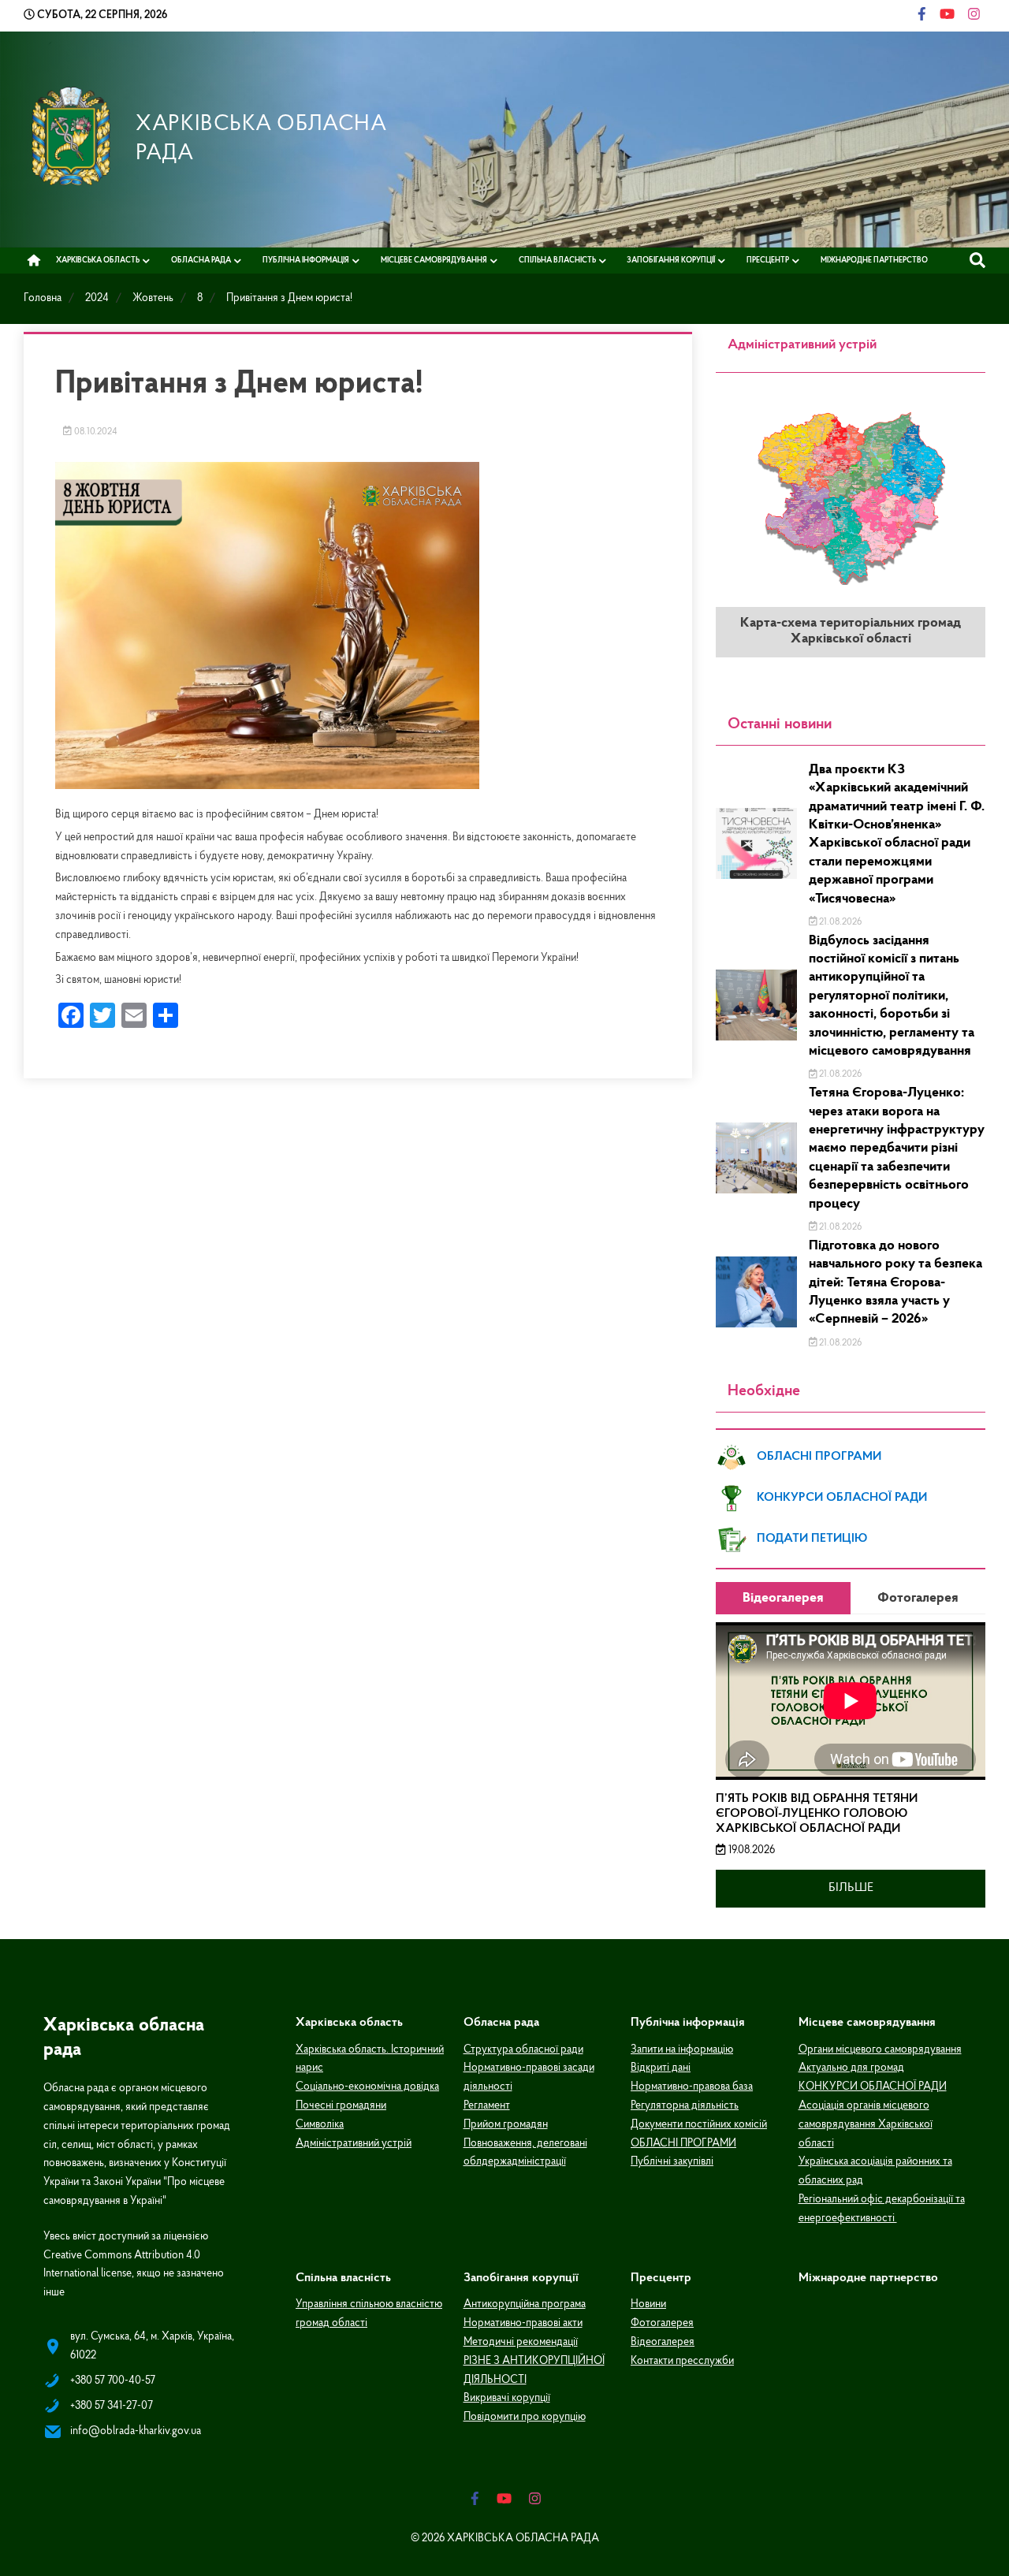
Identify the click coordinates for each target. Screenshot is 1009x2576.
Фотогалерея (662, 2323)
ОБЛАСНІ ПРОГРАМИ (819, 1457)
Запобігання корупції (671, 261)
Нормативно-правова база (692, 2087)
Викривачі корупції (507, 2398)
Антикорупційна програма (525, 2304)
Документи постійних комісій (699, 2125)
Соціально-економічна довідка (367, 2087)
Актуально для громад (851, 2068)
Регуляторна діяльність (685, 2106)
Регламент (487, 2106)
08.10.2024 (95, 432)
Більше (851, 1888)
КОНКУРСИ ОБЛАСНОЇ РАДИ (842, 1498)
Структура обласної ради (523, 2050)
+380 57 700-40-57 (113, 2381)
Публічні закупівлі (672, 2162)
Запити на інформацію (682, 2050)
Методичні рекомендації (521, 2342)
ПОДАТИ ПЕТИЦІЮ (812, 1539)
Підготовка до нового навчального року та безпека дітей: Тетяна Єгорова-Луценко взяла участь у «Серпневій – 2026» (895, 1283)
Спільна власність (557, 261)
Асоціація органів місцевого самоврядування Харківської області (866, 2125)
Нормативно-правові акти (523, 2323)
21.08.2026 (839, 922)
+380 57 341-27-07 (112, 2406)
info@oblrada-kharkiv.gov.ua (136, 2431)
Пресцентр (768, 261)
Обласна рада (201, 261)
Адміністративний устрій (354, 2144)
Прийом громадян (506, 2125)
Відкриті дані (661, 2068)
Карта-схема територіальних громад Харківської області (851, 631)
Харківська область (98, 261)
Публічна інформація (306, 261)
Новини (648, 2304)
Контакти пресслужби (682, 2361)
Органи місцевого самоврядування (880, 2050)
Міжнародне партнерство (874, 261)
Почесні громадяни (341, 2106)
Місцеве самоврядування (434, 261)
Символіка (320, 2125)
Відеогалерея (663, 2342)
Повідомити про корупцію (525, 2417)
